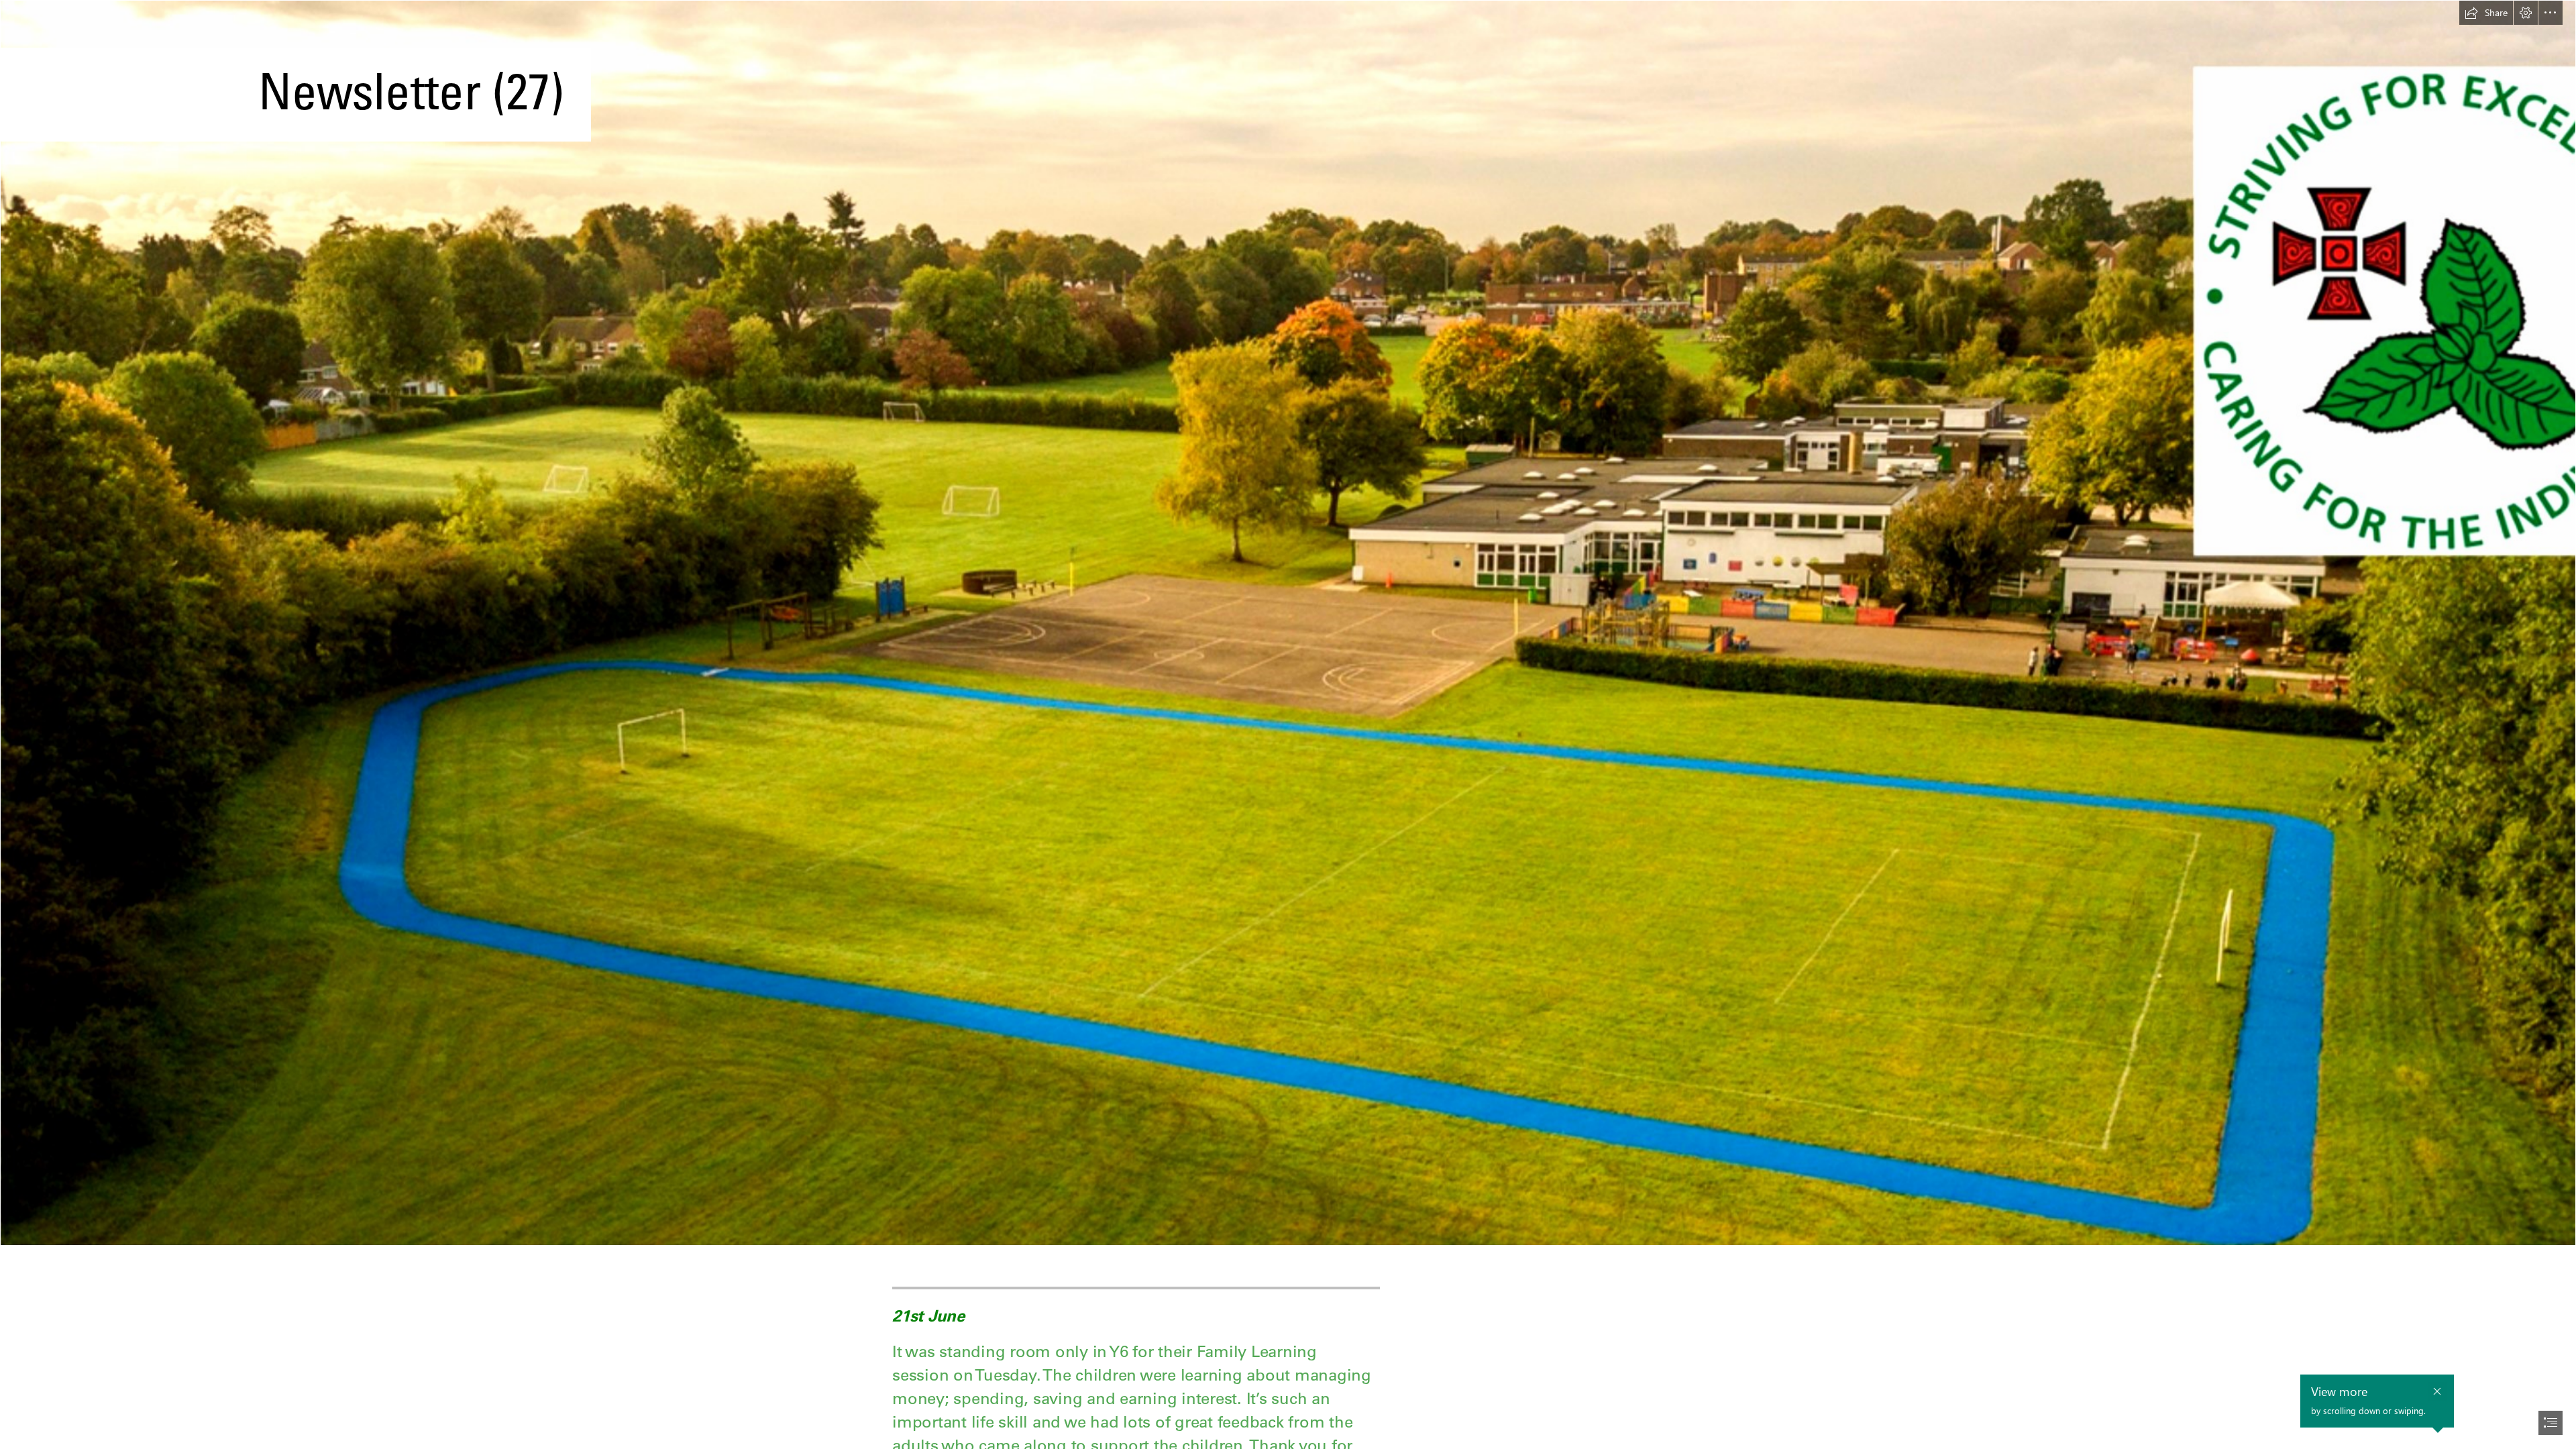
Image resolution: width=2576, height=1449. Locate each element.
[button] (2486, 13)
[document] (1288, 724)
